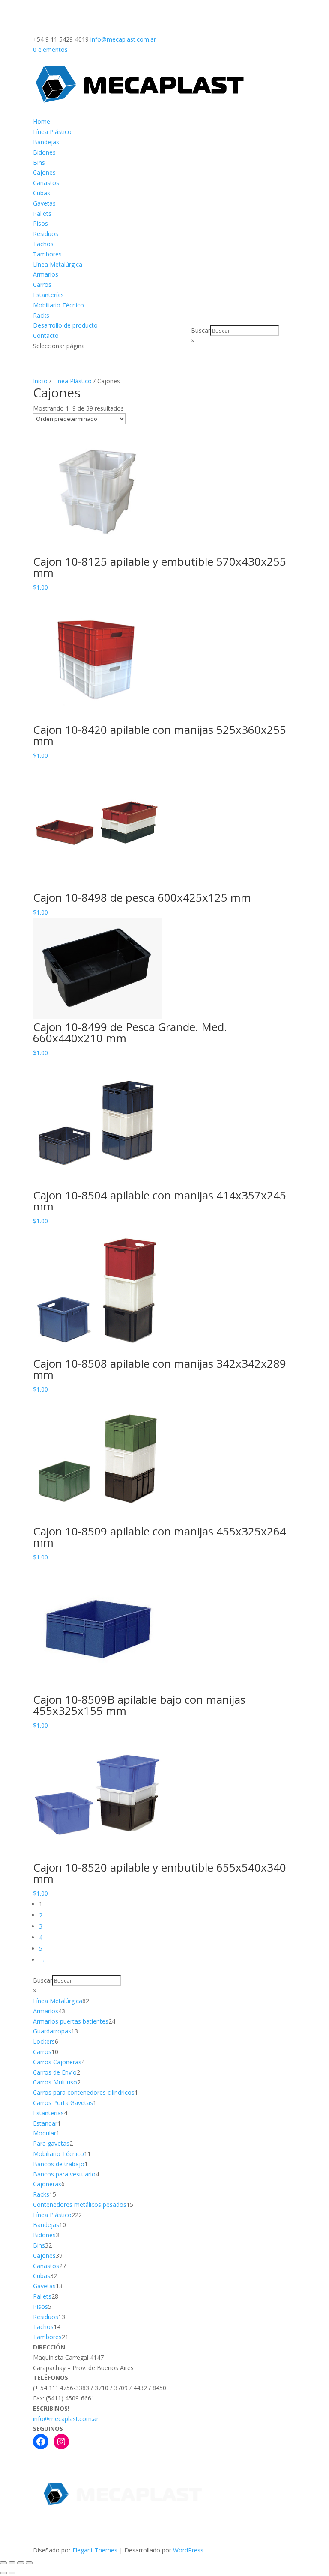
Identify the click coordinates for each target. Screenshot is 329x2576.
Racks (41, 315)
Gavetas (44, 203)
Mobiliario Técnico (58, 305)
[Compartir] (21, 2563)
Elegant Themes (95, 2550)
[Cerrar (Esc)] (29, 2563)
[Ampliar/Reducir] (3, 2563)
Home (42, 121)
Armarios (46, 274)
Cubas (42, 193)
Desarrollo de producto (65, 325)
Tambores (47, 254)
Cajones (44, 172)
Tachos (43, 244)
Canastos (46, 183)
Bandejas (46, 142)
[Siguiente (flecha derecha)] (12, 2573)
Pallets (42, 213)
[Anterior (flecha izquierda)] (3, 2573)
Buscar (201, 330)
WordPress (188, 2550)
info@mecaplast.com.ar (66, 2419)
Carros (42, 285)
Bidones (44, 152)
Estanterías (48, 295)
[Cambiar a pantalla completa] (12, 2563)
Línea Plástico (52, 132)
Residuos (46, 234)
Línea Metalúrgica (58, 264)
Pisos (40, 223)
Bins (39, 162)
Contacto (46, 335)
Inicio (40, 381)
